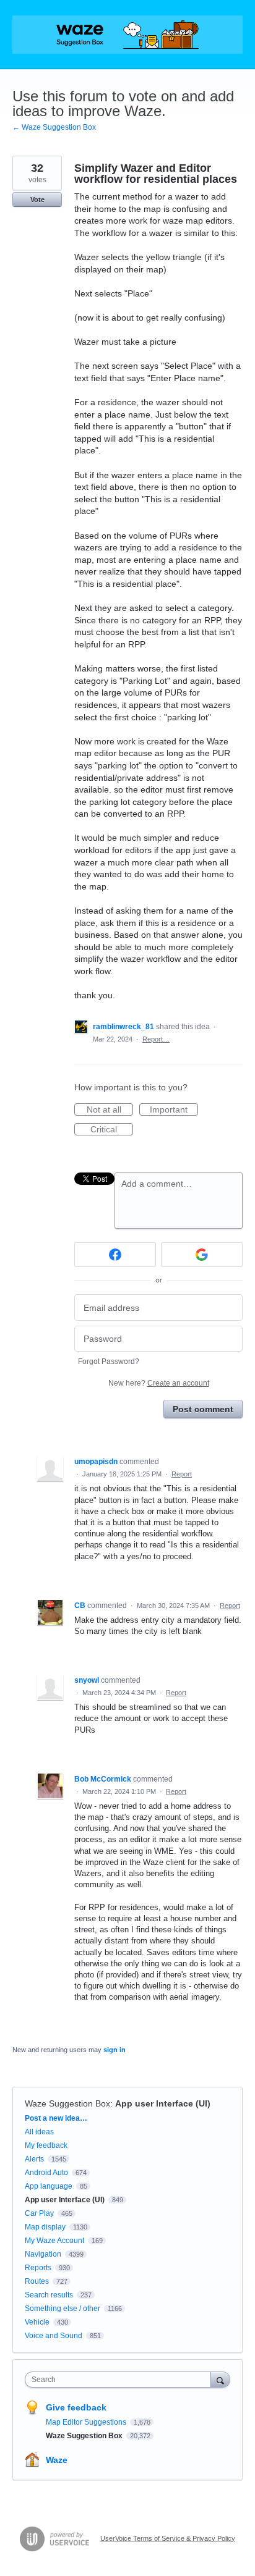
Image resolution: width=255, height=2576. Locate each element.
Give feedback (76, 2407)
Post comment (203, 1409)
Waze (57, 2460)
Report (182, 1474)
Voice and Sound (54, 2336)
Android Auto (46, 2173)
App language (49, 2186)
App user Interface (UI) (163, 2103)
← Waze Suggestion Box (54, 127)
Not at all (110, 1110)
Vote (37, 200)
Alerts (34, 2159)
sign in (115, 2050)
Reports (38, 2268)
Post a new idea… (56, 2118)
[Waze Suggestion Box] (127, 35)
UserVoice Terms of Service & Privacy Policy (168, 2538)
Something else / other (63, 2309)
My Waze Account (54, 2241)
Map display (45, 2227)
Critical (112, 1130)
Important (174, 1110)
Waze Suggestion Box (67, 2103)
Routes (37, 2281)
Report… (156, 1039)
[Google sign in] (202, 1255)
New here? (159, 1383)
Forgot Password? (109, 1362)
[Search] (220, 2379)
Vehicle (37, 2322)
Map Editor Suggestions (87, 2422)
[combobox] (121, 2380)
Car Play (39, 2213)
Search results (49, 2295)
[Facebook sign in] (115, 1255)
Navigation (43, 2254)
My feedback (46, 2145)
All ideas (39, 2132)
